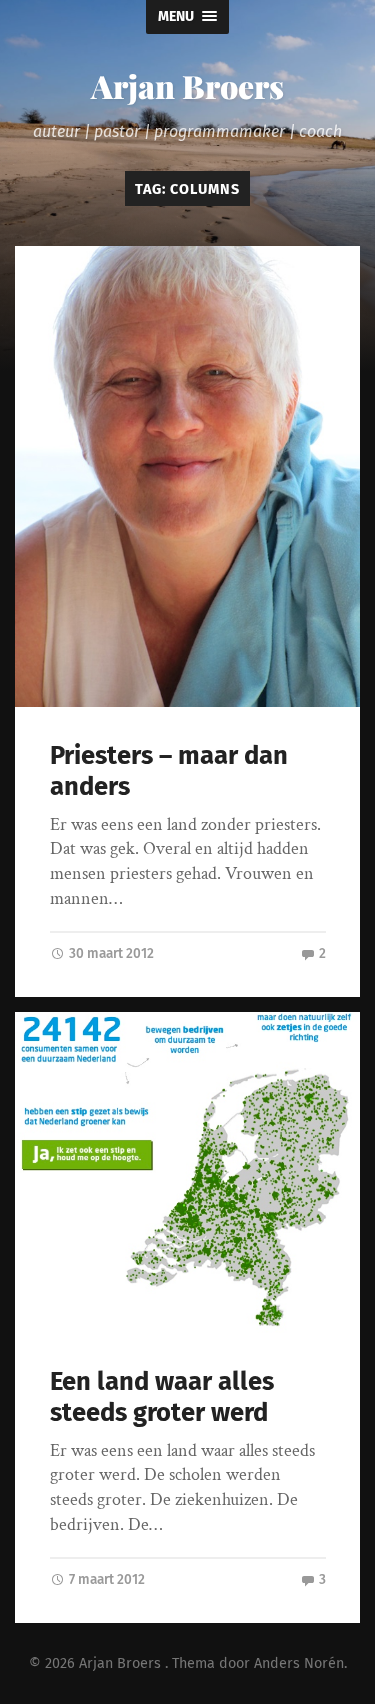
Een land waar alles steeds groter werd (162, 1397)
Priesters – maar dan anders (169, 771)
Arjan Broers (187, 85)
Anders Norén (299, 1663)
